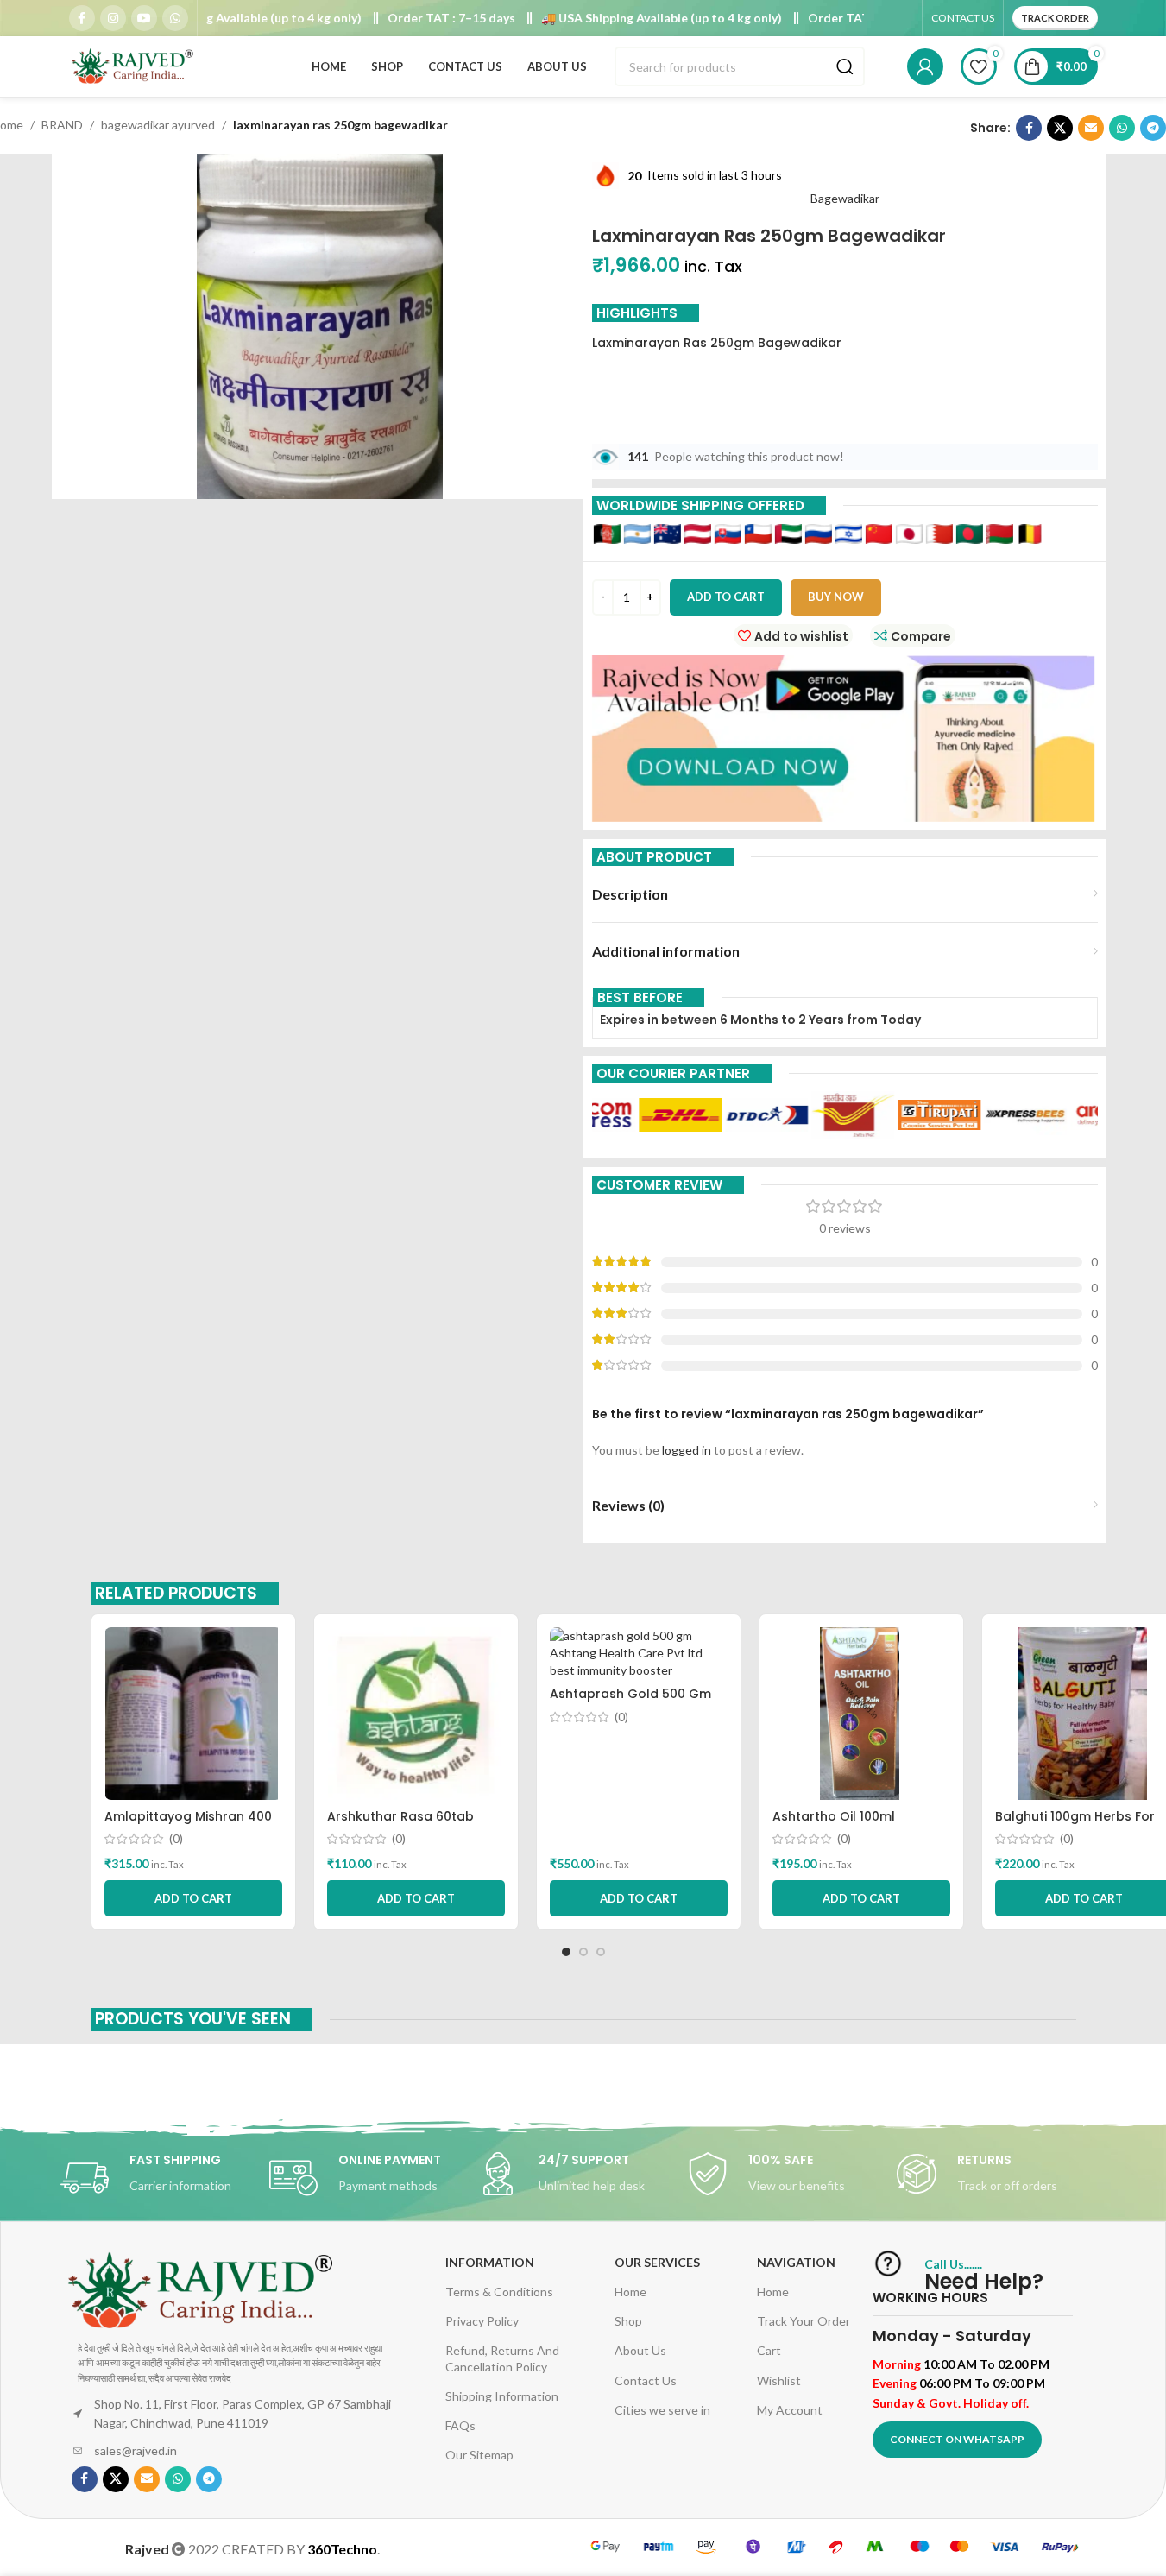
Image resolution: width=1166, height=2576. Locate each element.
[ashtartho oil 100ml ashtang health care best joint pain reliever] (861, 1714)
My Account (790, 2410)
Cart (769, 2350)
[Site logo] (134, 65)
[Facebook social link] (82, 18)
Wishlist (779, 2380)
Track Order (1055, 18)
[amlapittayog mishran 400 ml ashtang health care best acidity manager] (193, 1714)
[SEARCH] (845, 66)
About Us (640, 2350)
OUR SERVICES (657, 2262)
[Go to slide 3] (601, 1952)
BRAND (62, 125)
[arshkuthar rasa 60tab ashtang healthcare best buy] (416, 1714)
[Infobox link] (165, 2178)
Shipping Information (502, 2396)
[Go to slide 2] (583, 1952)
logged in (687, 1450)
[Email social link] (1091, 128)
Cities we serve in (662, 2410)
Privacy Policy (482, 2321)
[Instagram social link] (113, 18)
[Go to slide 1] (566, 1952)
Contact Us (646, 2380)
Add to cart (726, 597)
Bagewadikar (845, 198)
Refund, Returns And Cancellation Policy (502, 2358)
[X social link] (1060, 128)
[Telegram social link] (1153, 128)
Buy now (836, 597)
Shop (628, 2321)
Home (630, 2292)
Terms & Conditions (499, 2292)
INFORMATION (490, 2262)
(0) (176, 1839)
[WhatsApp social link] (175, 18)
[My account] (925, 66)
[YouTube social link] (144, 18)
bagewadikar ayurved (158, 125)
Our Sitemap (479, 2455)
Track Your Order (804, 2321)
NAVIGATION (796, 2262)
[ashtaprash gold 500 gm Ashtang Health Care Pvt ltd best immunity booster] (639, 1653)
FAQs (460, 2425)
